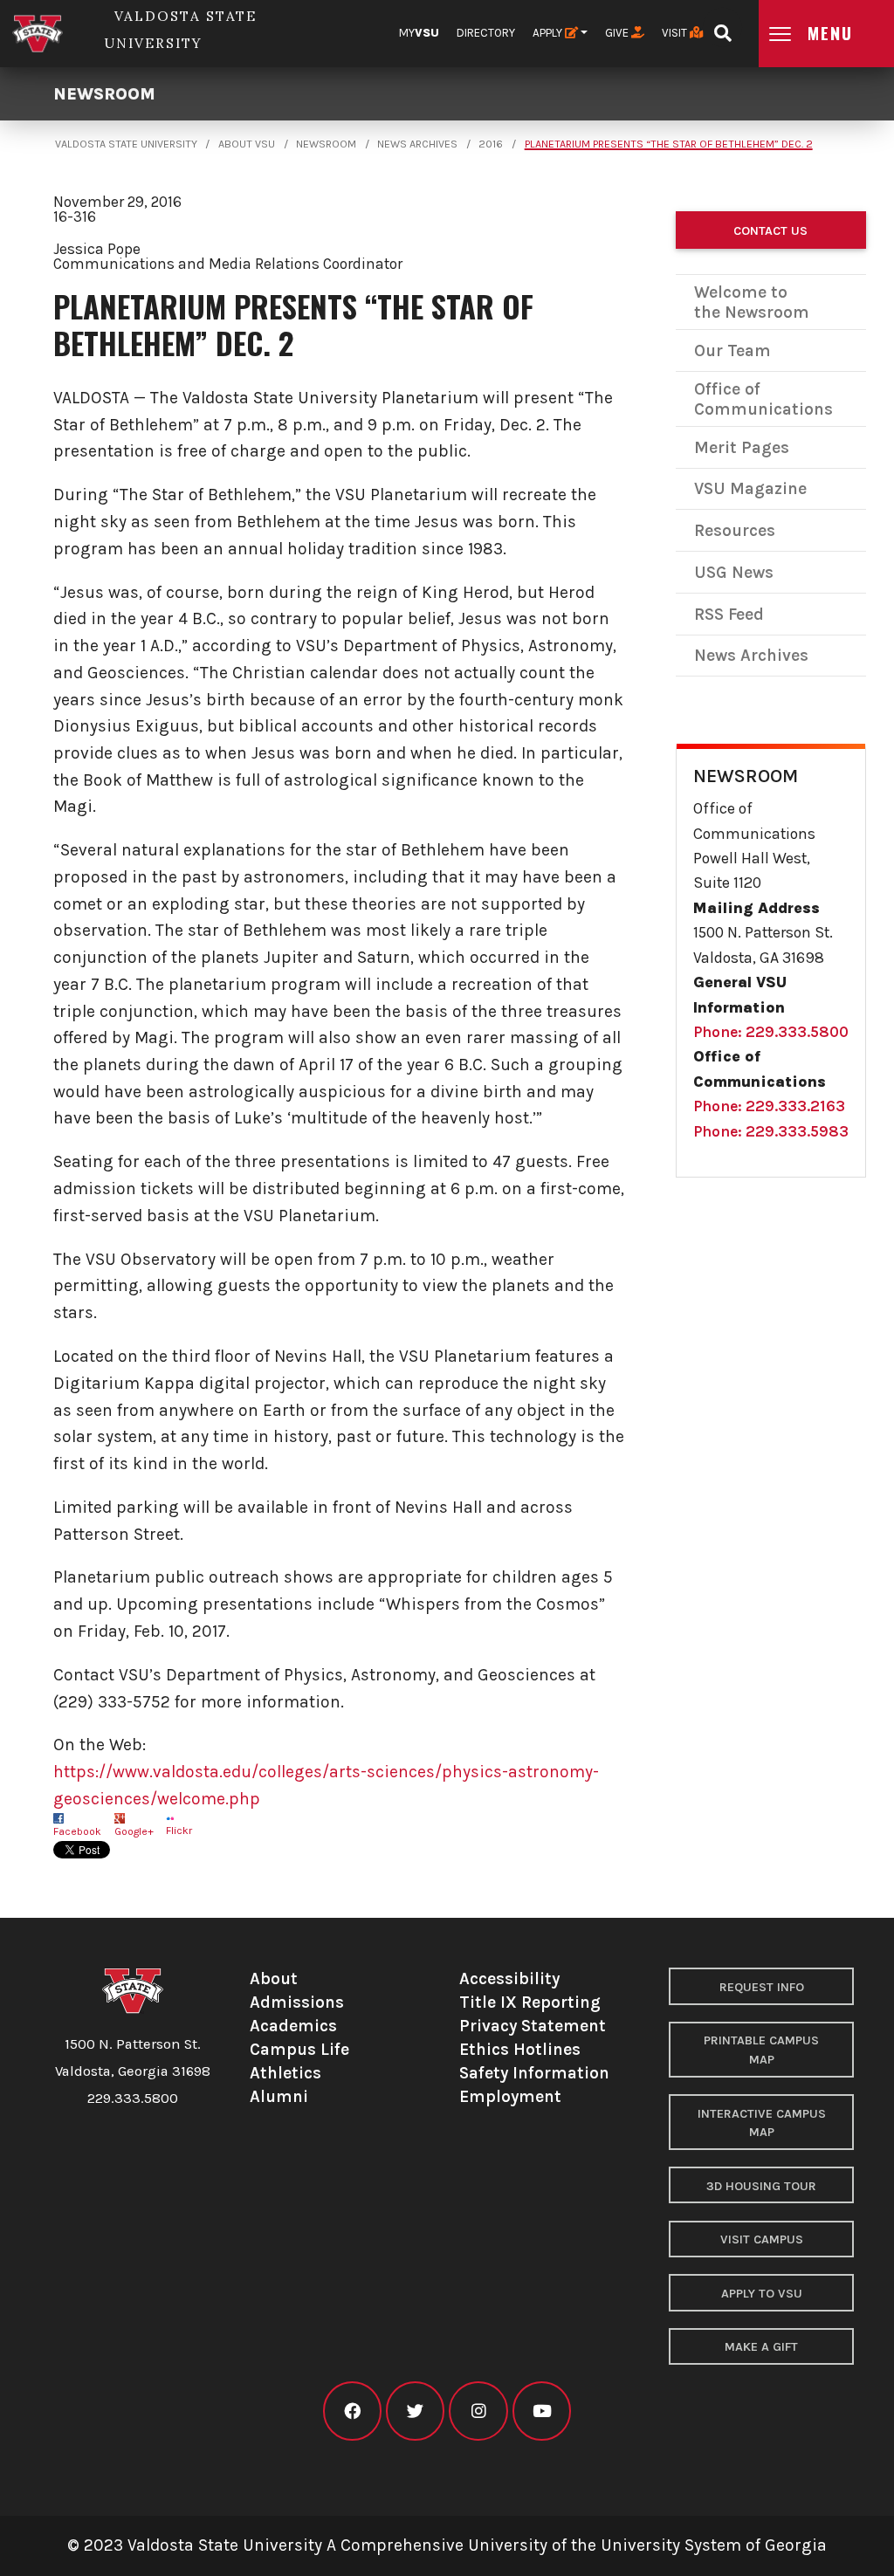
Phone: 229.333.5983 (771, 1131)
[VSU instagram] (478, 2411)
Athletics (285, 2073)
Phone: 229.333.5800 (771, 1032)
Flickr (179, 1831)
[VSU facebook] (352, 2411)
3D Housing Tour (761, 2186)
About (274, 1978)
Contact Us (770, 231)
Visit (676, 33)
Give (618, 33)
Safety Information (534, 2073)
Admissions (297, 2002)
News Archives (417, 144)
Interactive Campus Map (762, 2123)
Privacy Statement (533, 2026)
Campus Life (299, 2049)
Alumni (279, 2096)
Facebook (77, 1831)
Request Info (762, 1987)
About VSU (247, 144)
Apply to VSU (762, 2294)
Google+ (134, 1831)
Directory (486, 33)
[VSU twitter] (415, 2411)
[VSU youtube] (542, 2411)
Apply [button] (549, 33)
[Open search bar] (722, 27)
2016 (491, 144)
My (419, 33)
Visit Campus (762, 2239)
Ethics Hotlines (520, 2049)
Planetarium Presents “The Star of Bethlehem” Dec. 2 (669, 144)
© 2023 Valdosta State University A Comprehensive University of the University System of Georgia (447, 2545)
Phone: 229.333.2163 (769, 1106)
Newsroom (104, 94)
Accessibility (509, 1978)
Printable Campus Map (761, 2050)
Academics (293, 2026)
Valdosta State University (126, 144)
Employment (510, 2096)
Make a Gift (761, 2347)
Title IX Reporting (530, 2002)
